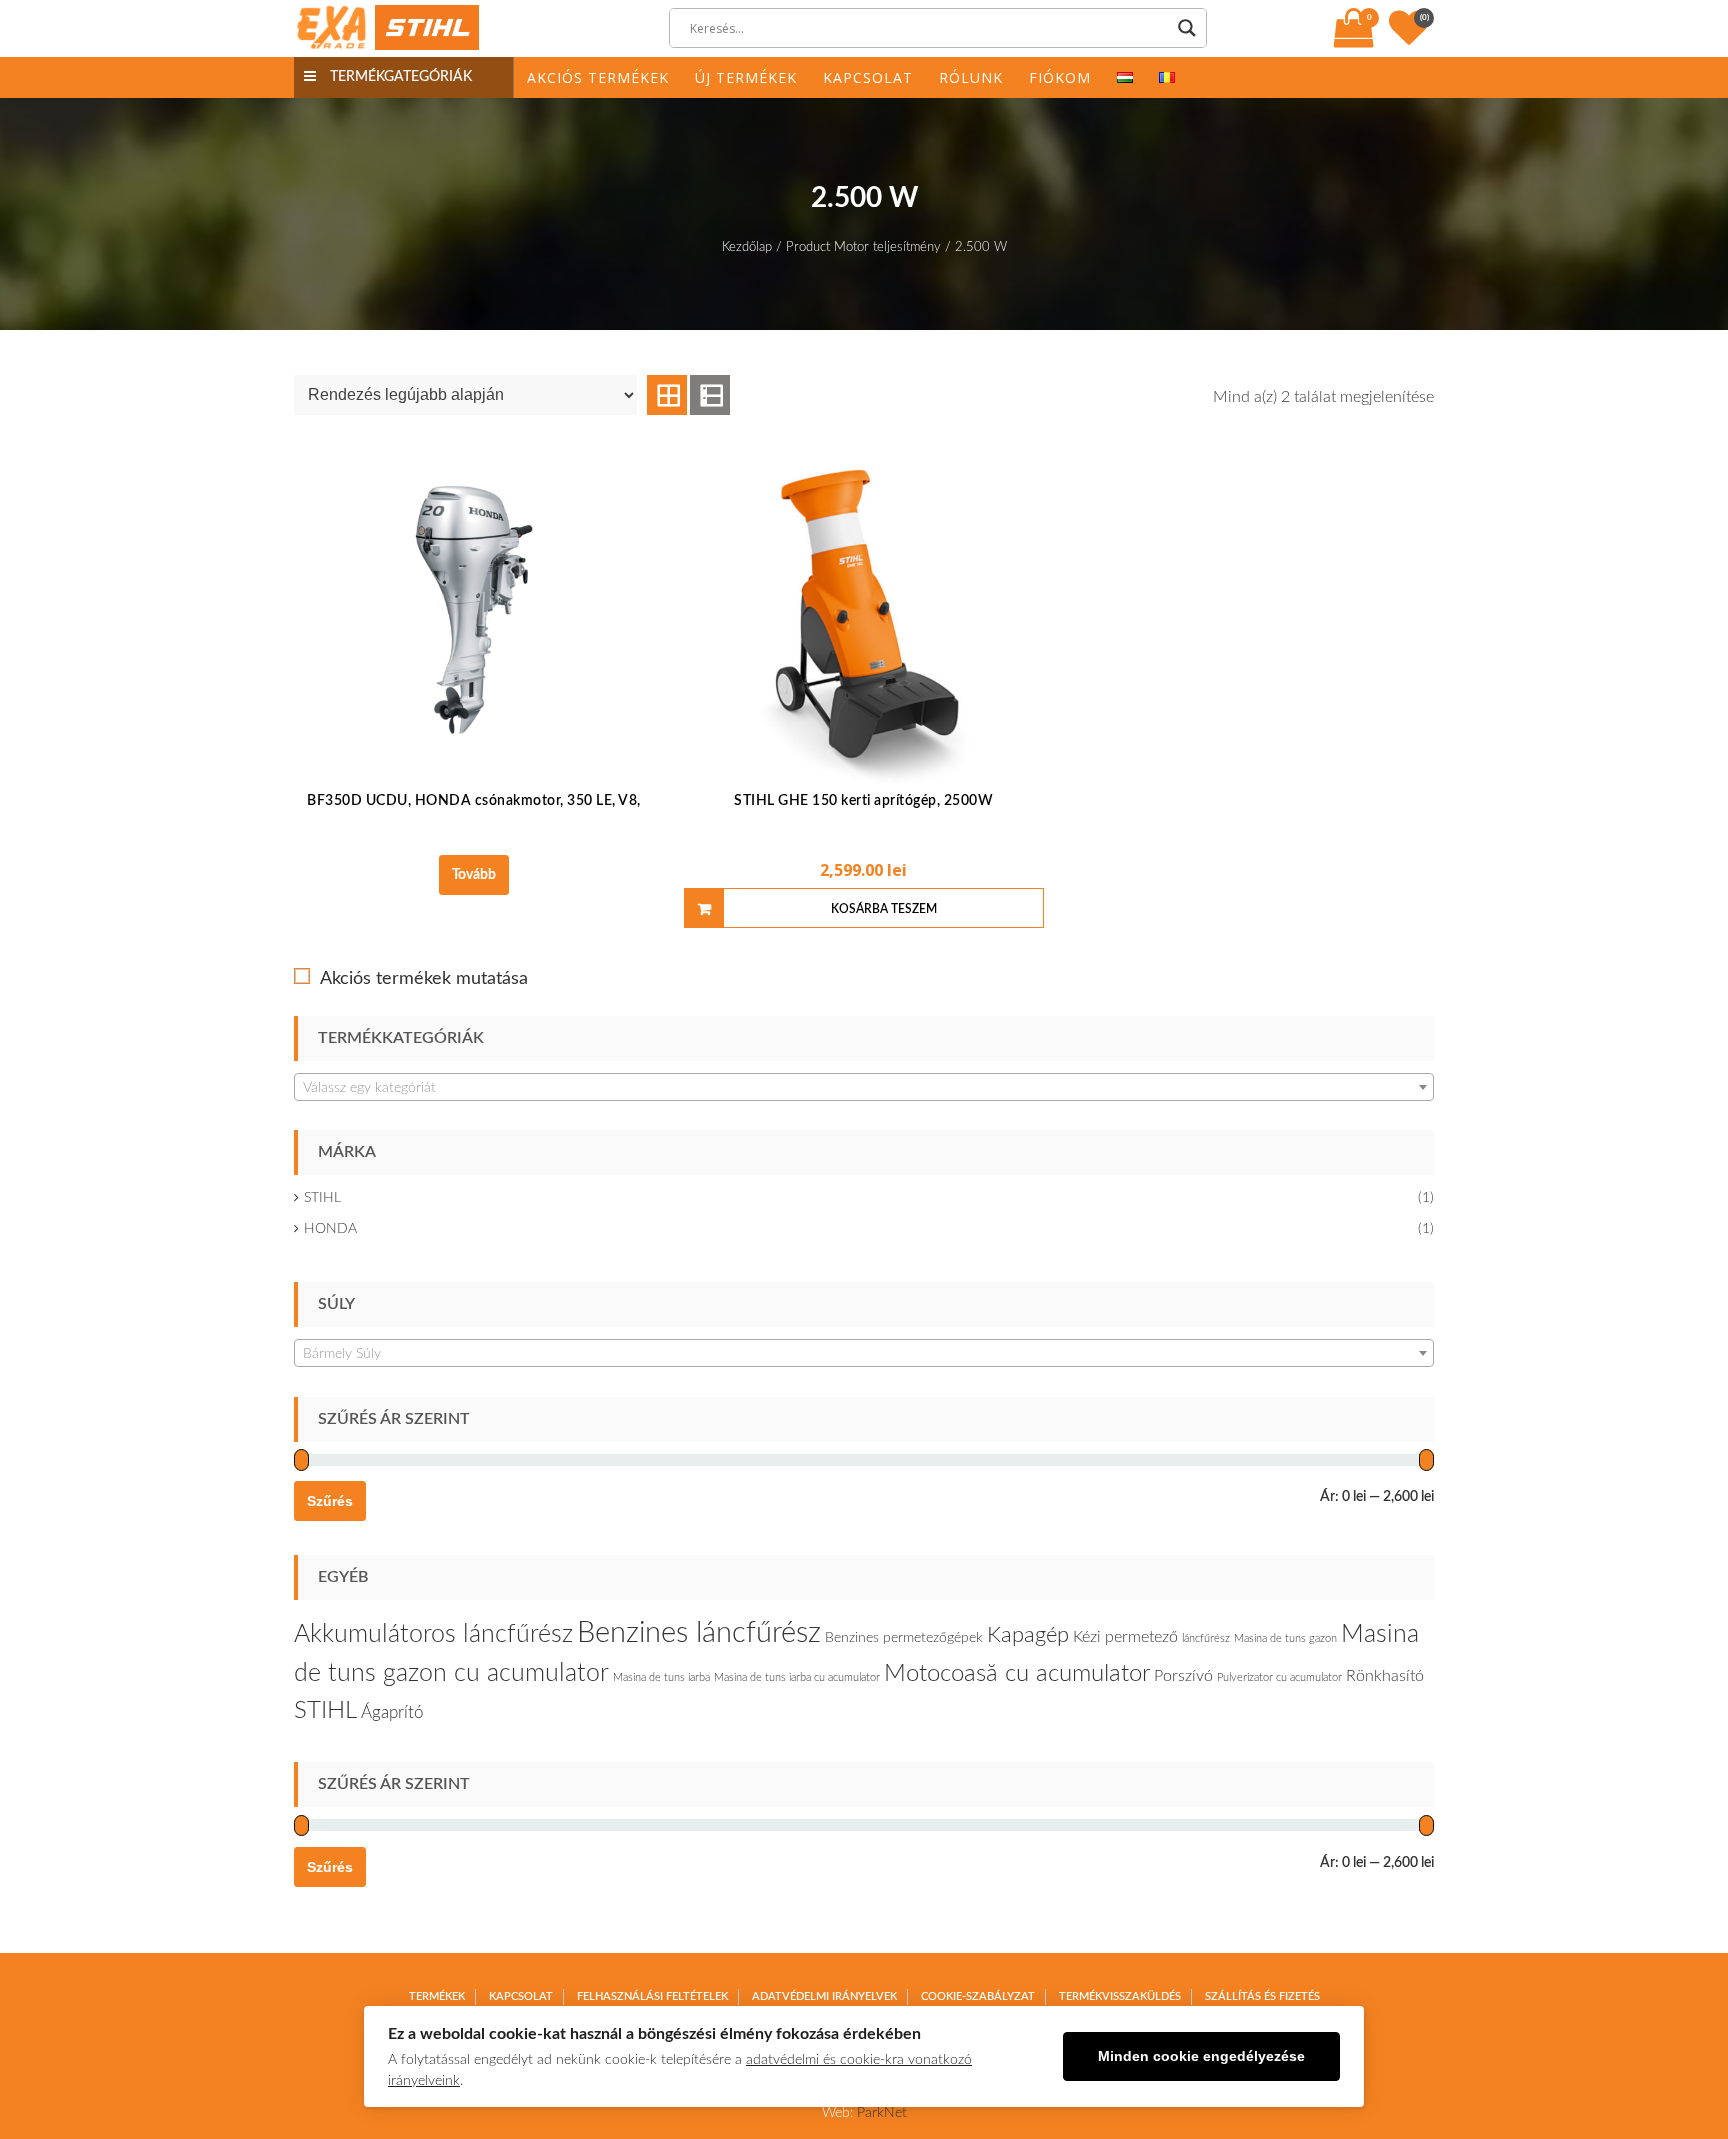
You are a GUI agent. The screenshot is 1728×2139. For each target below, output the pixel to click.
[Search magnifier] (1187, 28)
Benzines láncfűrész (699, 1633)
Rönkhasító (1385, 1676)
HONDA (330, 1229)
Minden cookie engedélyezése (1201, 2056)
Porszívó (1183, 1676)
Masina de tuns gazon (1285, 1638)
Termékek (437, 1996)
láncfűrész (1206, 1638)
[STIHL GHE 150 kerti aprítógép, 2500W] (864, 610)
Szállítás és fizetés (1262, 1996)
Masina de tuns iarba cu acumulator (797, 1677)
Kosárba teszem (884, 909)
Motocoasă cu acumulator (1017, 1674)
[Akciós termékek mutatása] (302, 976)
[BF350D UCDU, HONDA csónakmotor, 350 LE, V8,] (474, 610)
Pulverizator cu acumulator (1279, 1677)
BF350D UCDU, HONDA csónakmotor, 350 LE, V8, (474, 801)
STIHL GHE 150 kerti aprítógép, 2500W (863, 801)
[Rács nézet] (667, 395)
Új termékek (746, 77)
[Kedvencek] (1411, 38)
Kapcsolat (868, 77)
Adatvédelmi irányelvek (824, 1996)
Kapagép (1028, 1635)
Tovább (474, 875)
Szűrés (330, 1501)
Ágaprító (392, 1712)
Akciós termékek (598, 77)
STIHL (322, 1198)
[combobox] (864, 1087)
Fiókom (1060, 77)
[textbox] (864, 1088)
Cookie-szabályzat (978, 1996)
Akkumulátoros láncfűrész (433, 1634)
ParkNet (882, 2113)
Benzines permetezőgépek (904, 1638)
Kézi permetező (1125, 1637)
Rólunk (971, 77)
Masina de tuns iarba (661, 1677)
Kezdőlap (747, 247)
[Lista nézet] (710, 395)
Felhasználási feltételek (652, 1996)
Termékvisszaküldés (1120, 1996)
